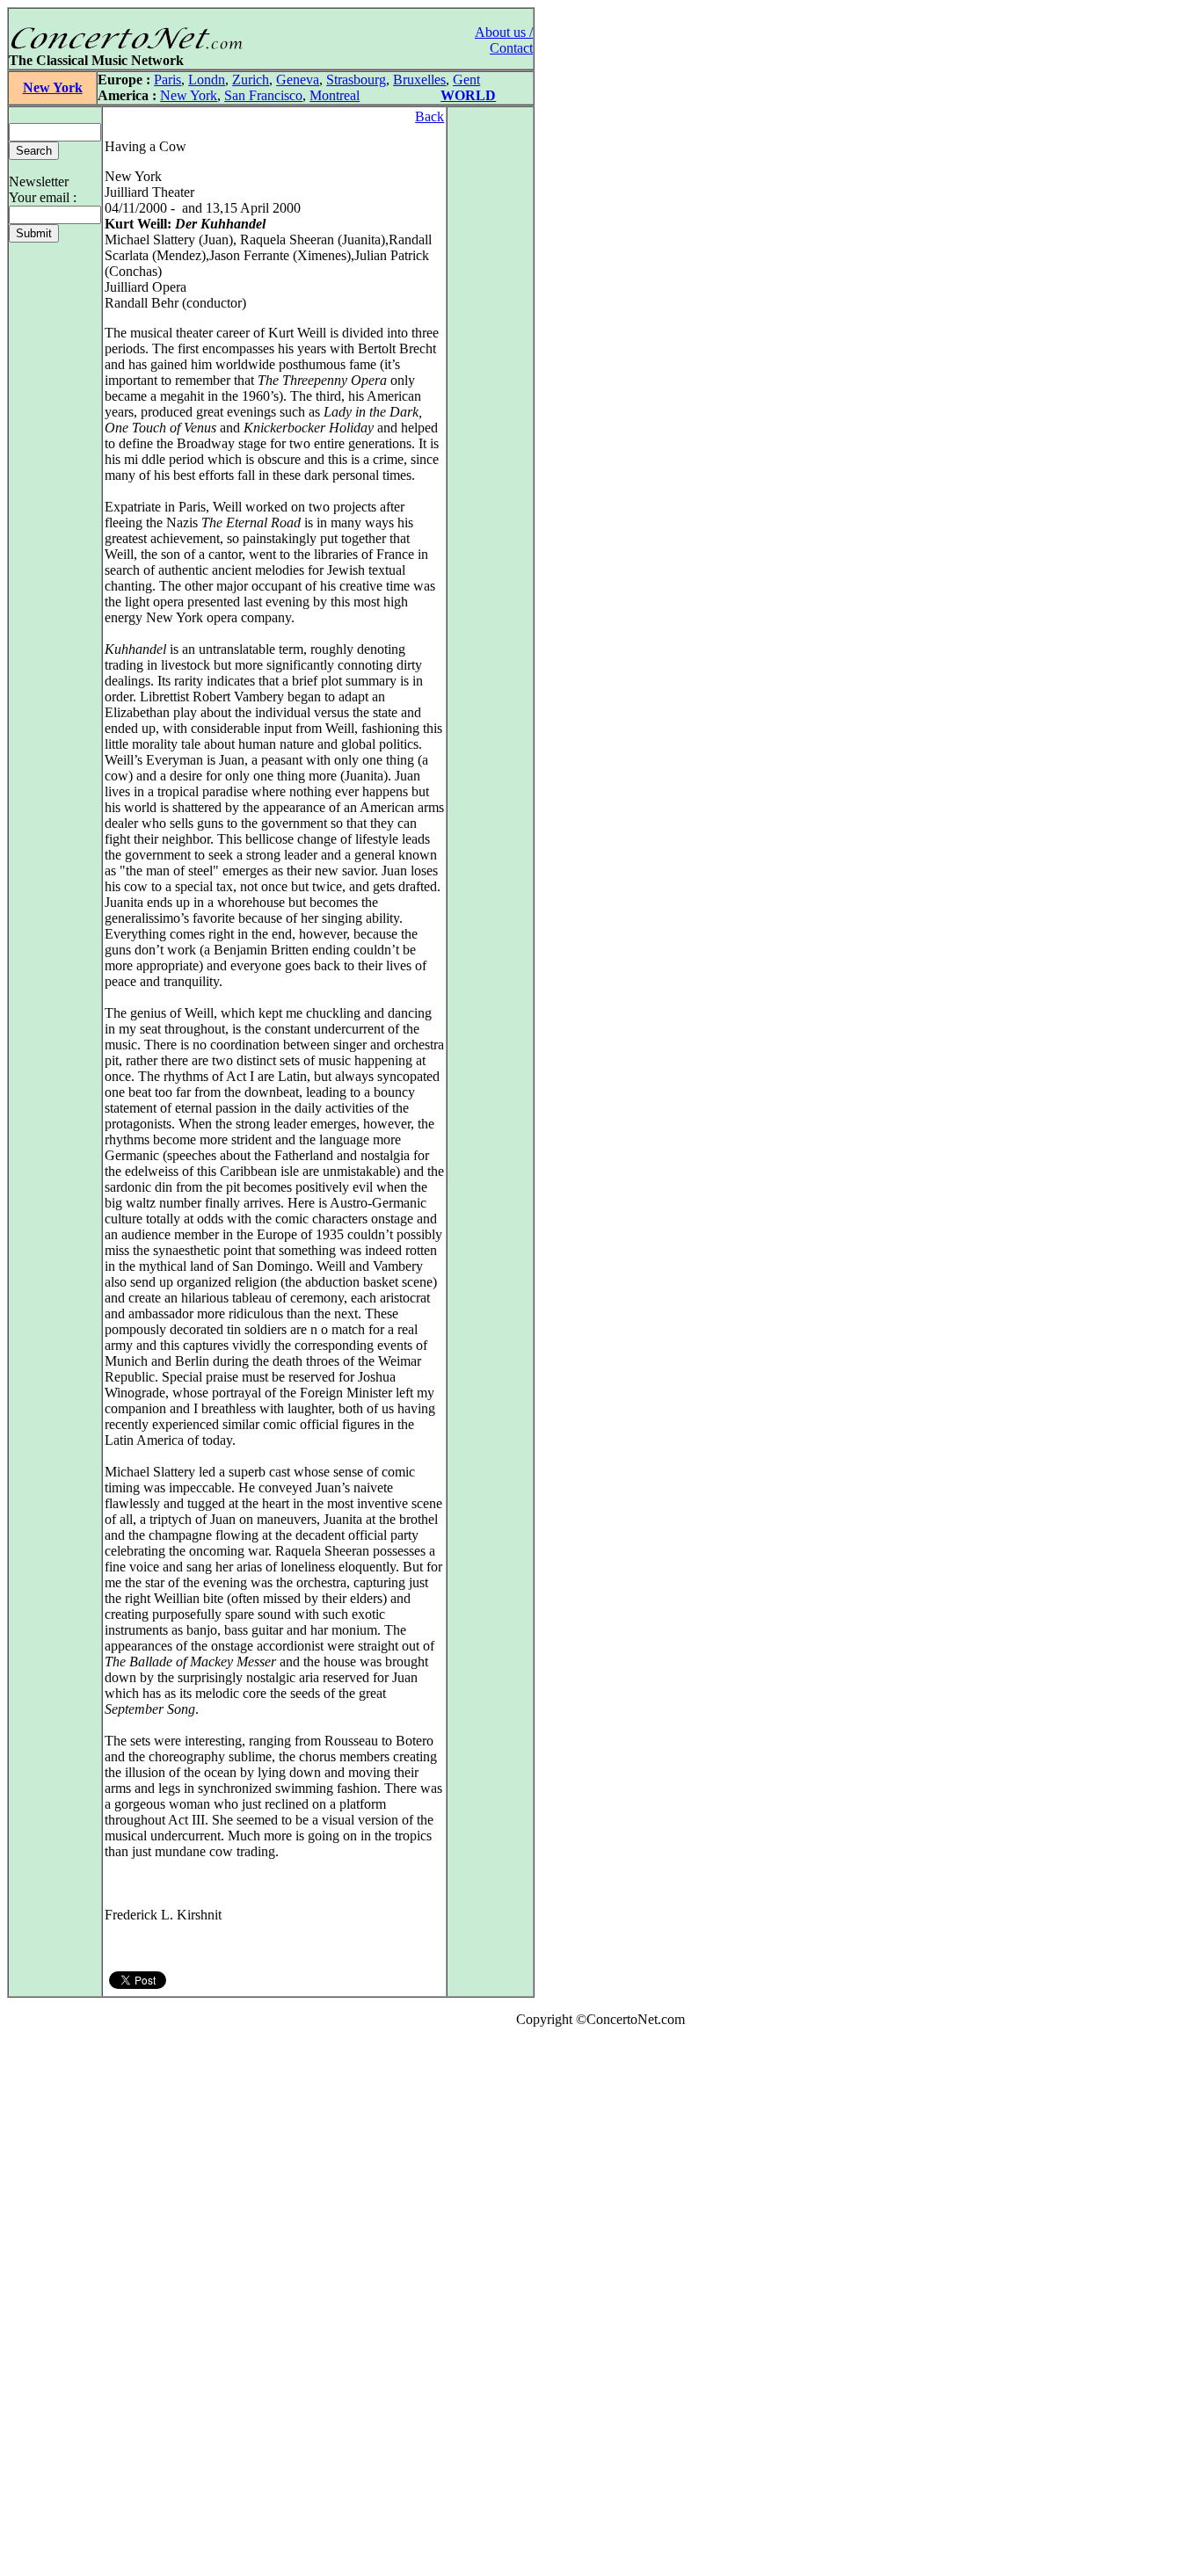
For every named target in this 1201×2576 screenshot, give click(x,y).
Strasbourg (356, 80)
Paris (167, 80)
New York (53, 87)
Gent (466, 80)
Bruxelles (419, 80)
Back (429, 116)
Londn (207, 80)
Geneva (298, 80)
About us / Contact (504, 40)
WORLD (468, 95)
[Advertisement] (60, 2305)
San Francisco (263, 95)
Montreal (335, 95)
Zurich (251, 80)
